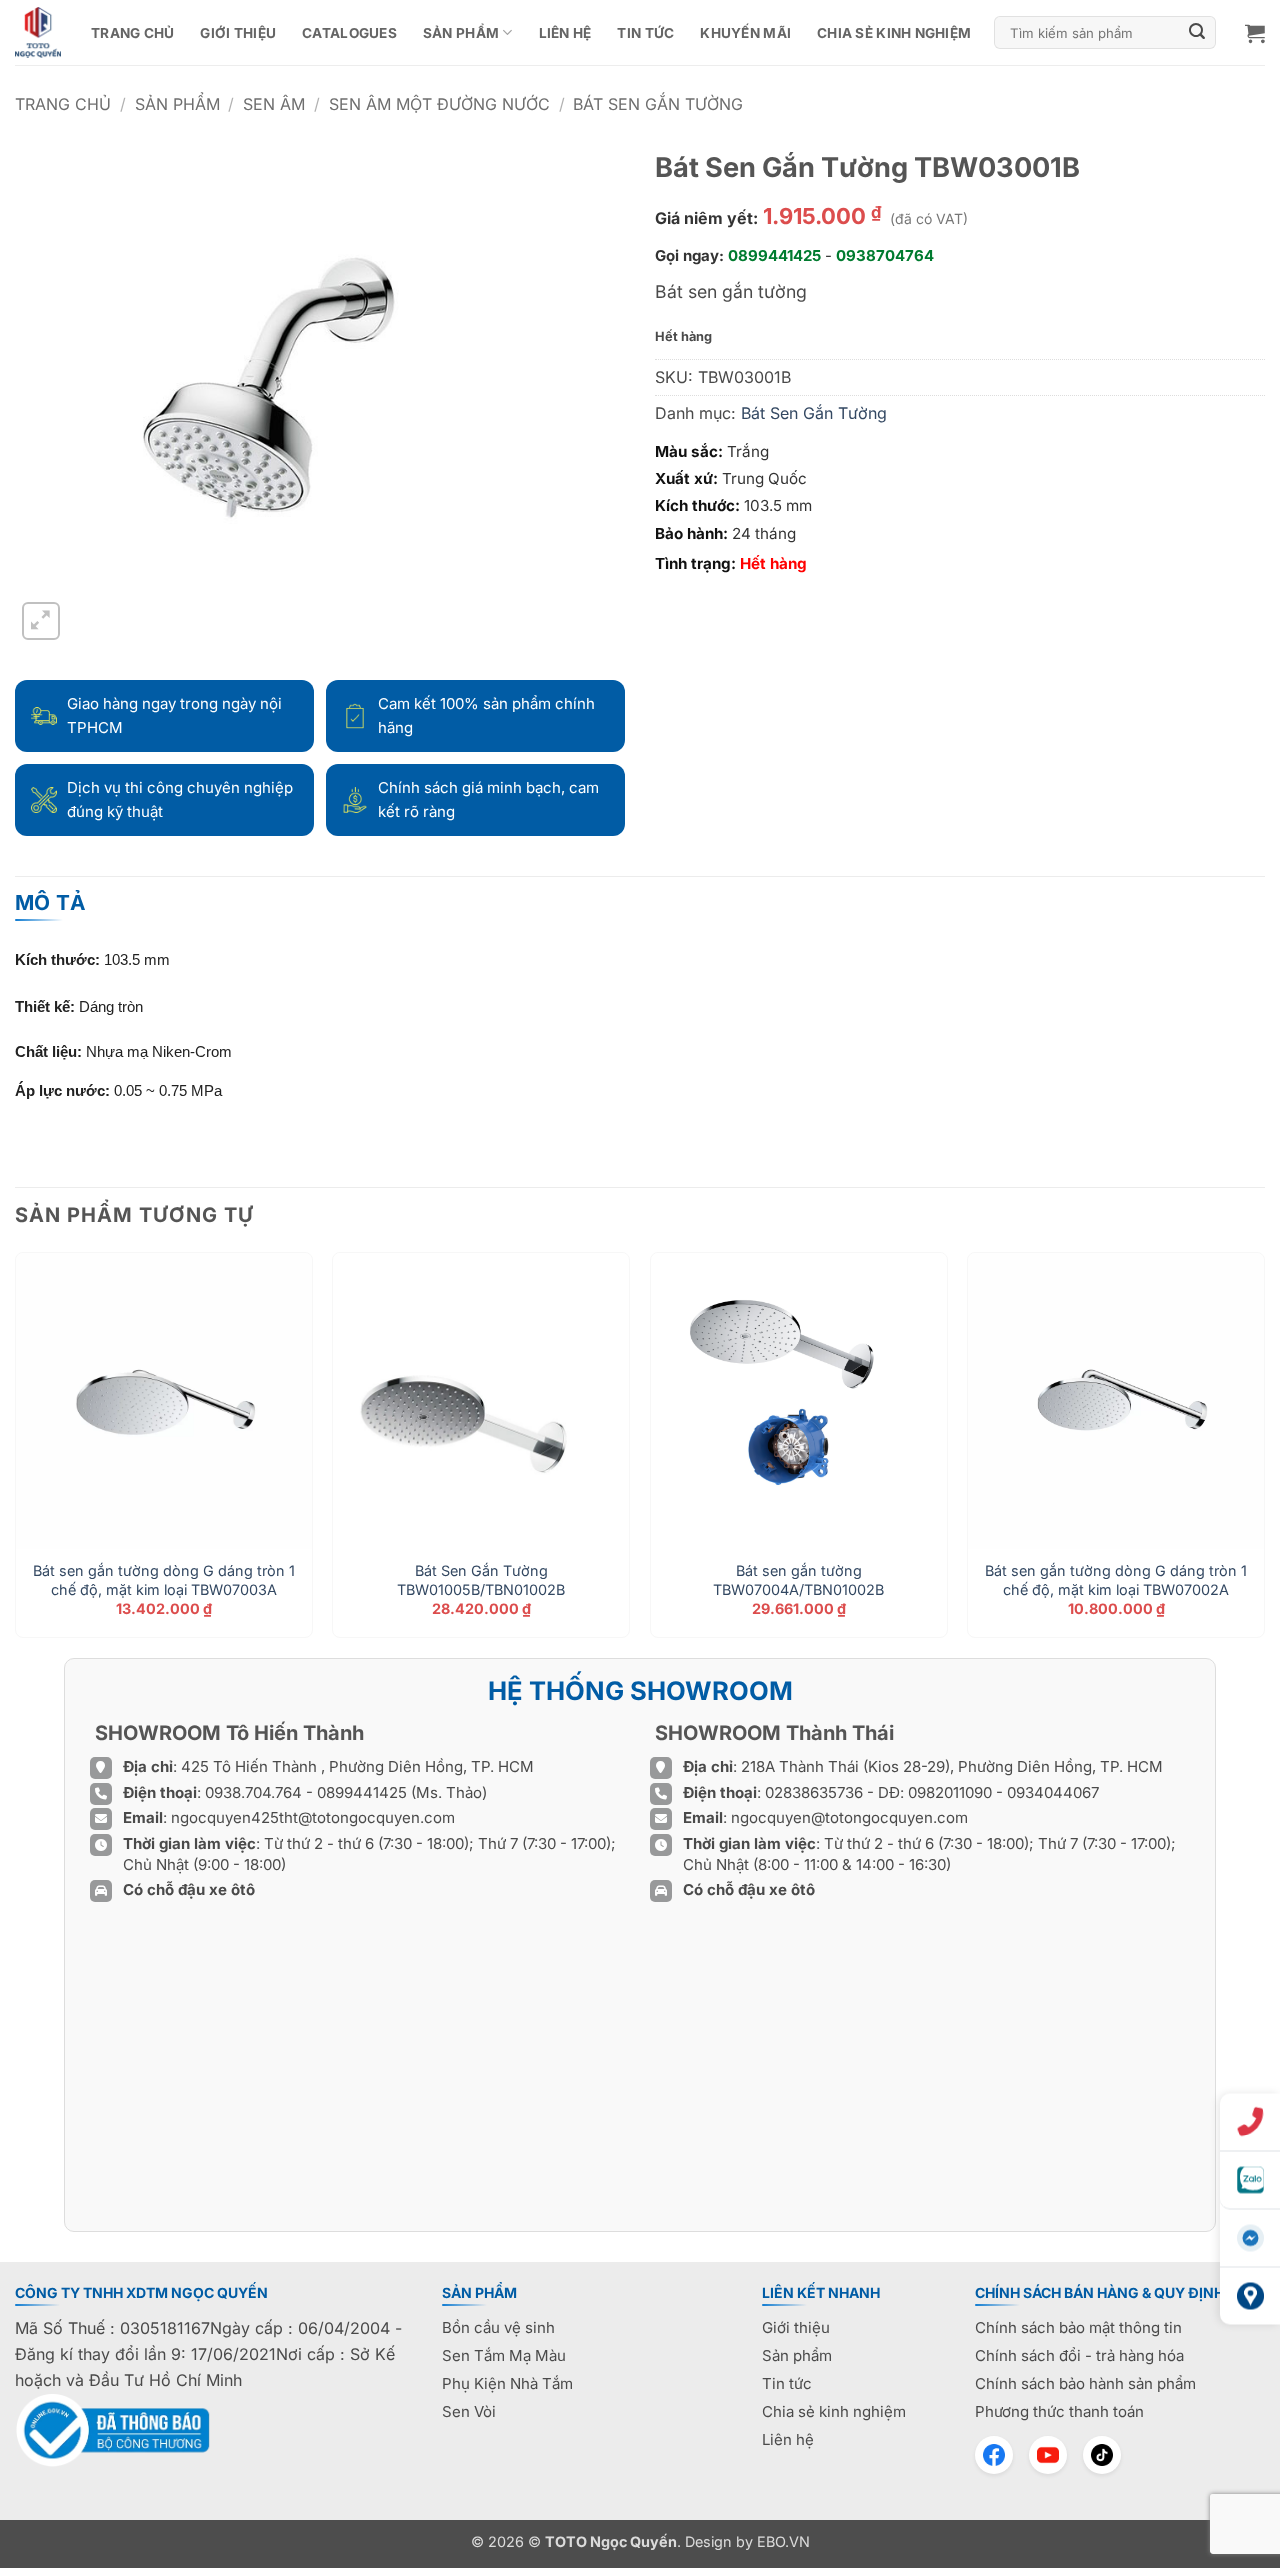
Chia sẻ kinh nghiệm (894, 33)
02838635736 (816, 1792)
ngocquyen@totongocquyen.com (849, 1817)
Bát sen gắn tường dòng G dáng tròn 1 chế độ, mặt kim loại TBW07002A (1116, 1580)
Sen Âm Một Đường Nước (439, 104)
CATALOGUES (349, 33)
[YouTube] (1048, 2455)
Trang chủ (132, 33)
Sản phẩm (461, 33)
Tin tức (645, 33)
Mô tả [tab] (51, 902)
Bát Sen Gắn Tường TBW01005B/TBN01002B (481, 1580)
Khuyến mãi (745, 33)
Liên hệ (565, 33)
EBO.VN (783, 2541)
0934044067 (1053, 1792)
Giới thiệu (238, 33)
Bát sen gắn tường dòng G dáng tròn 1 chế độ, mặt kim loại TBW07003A (164, 1580)
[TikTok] (1102, 2455)
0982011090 (950, 1792)
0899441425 (774, 255)
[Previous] (16, 1452)
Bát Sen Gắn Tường (658, 104)
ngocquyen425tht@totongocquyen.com (313, 1817)
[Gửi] (1198, 33)
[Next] (1264, 1452)
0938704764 (885, 255)
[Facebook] (994, 2455)
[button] (1255, 33)
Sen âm (274, 104)
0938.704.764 (253, 1792)
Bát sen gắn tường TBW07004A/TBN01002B (798, 1580)
